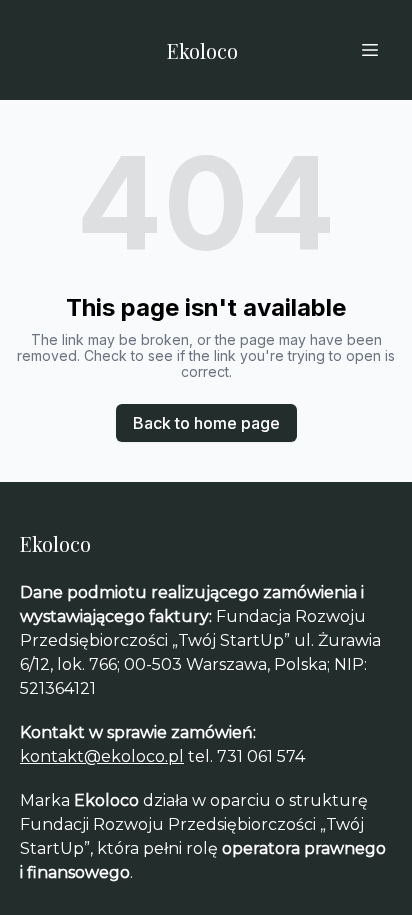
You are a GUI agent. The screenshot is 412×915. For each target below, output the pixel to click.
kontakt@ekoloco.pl (102, 756)
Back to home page (206, 423)
